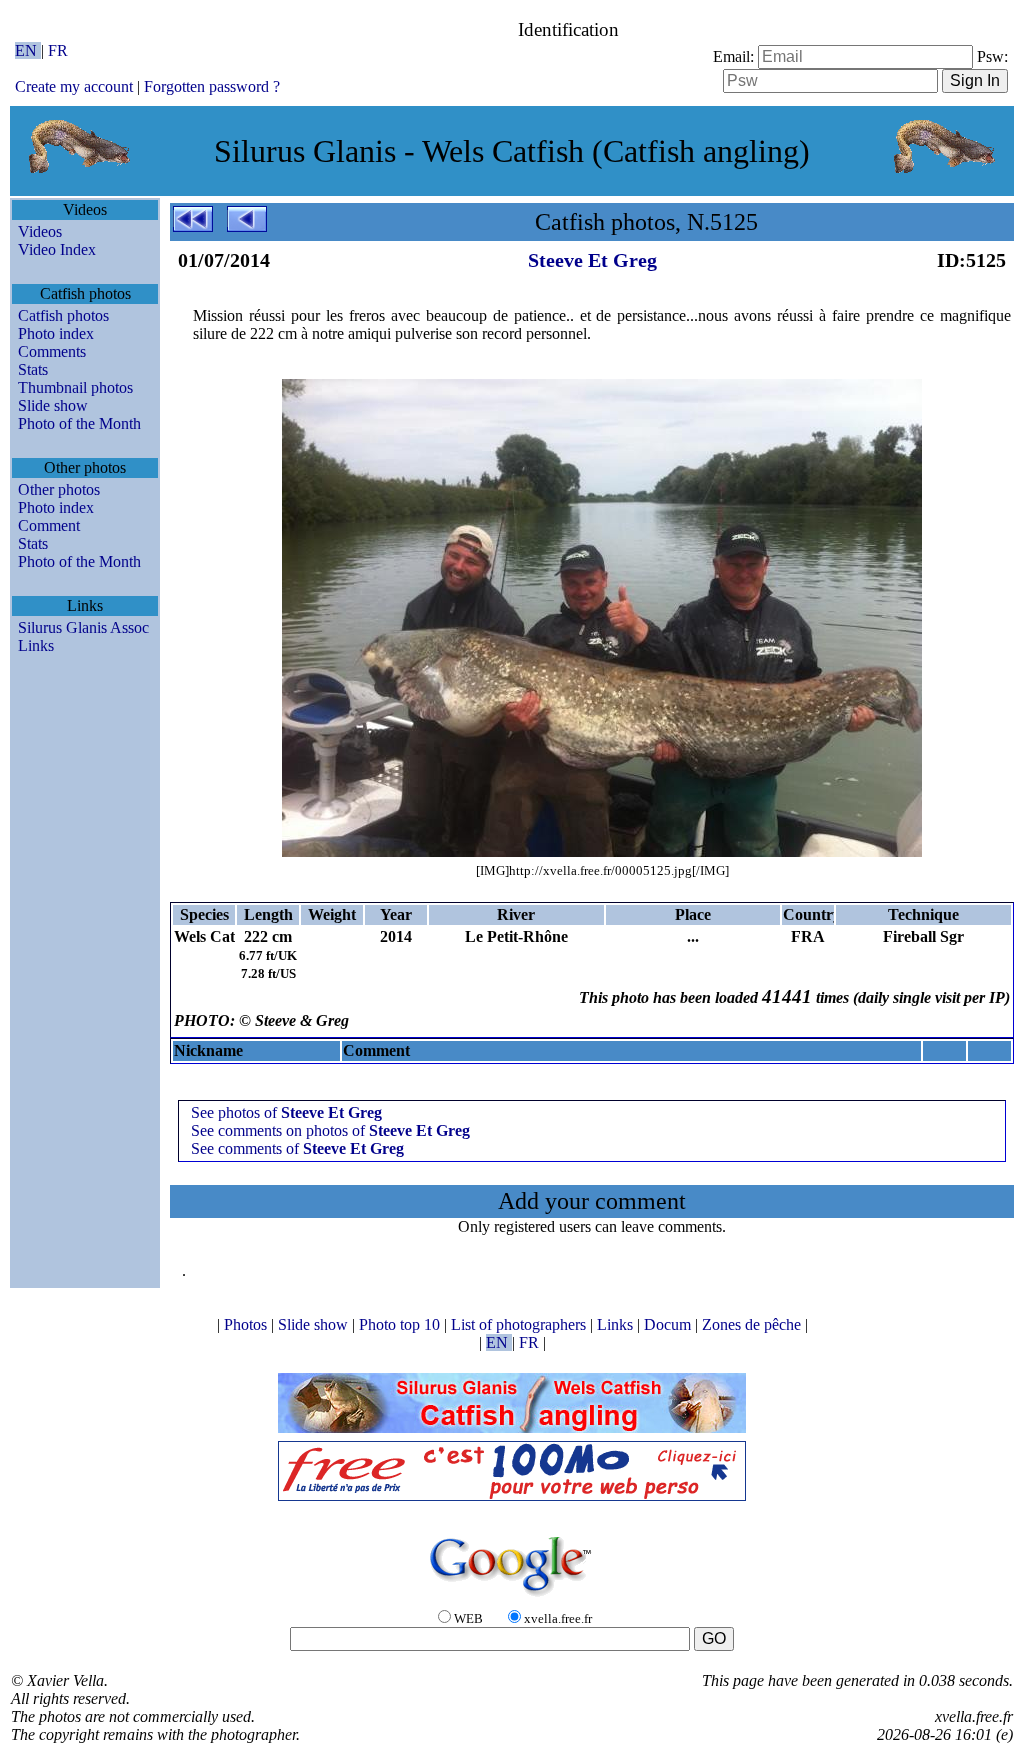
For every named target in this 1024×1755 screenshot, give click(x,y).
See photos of (286, 1112)
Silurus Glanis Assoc (83, 627)
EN (28, 50)
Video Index (57, 249)
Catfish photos (63, 315)
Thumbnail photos (75, 387)
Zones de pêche (753, 1324)
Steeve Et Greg (592, 260)
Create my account (74, 86)
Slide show (53, 405)
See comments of (297, 1148)
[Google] (512, 1597)
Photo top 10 (401, 1324)
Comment (49, 525)
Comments (52, 351)
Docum (669, 1324)
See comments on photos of (330, 1130)
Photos (247, 1324)
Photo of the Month (79, 423)
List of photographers (520, 1324)
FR (58, 50)
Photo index (56, 333)
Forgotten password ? (212, 86)
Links (36, 645)
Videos (40, 231)
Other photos (59, 489)
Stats (33, 369)
